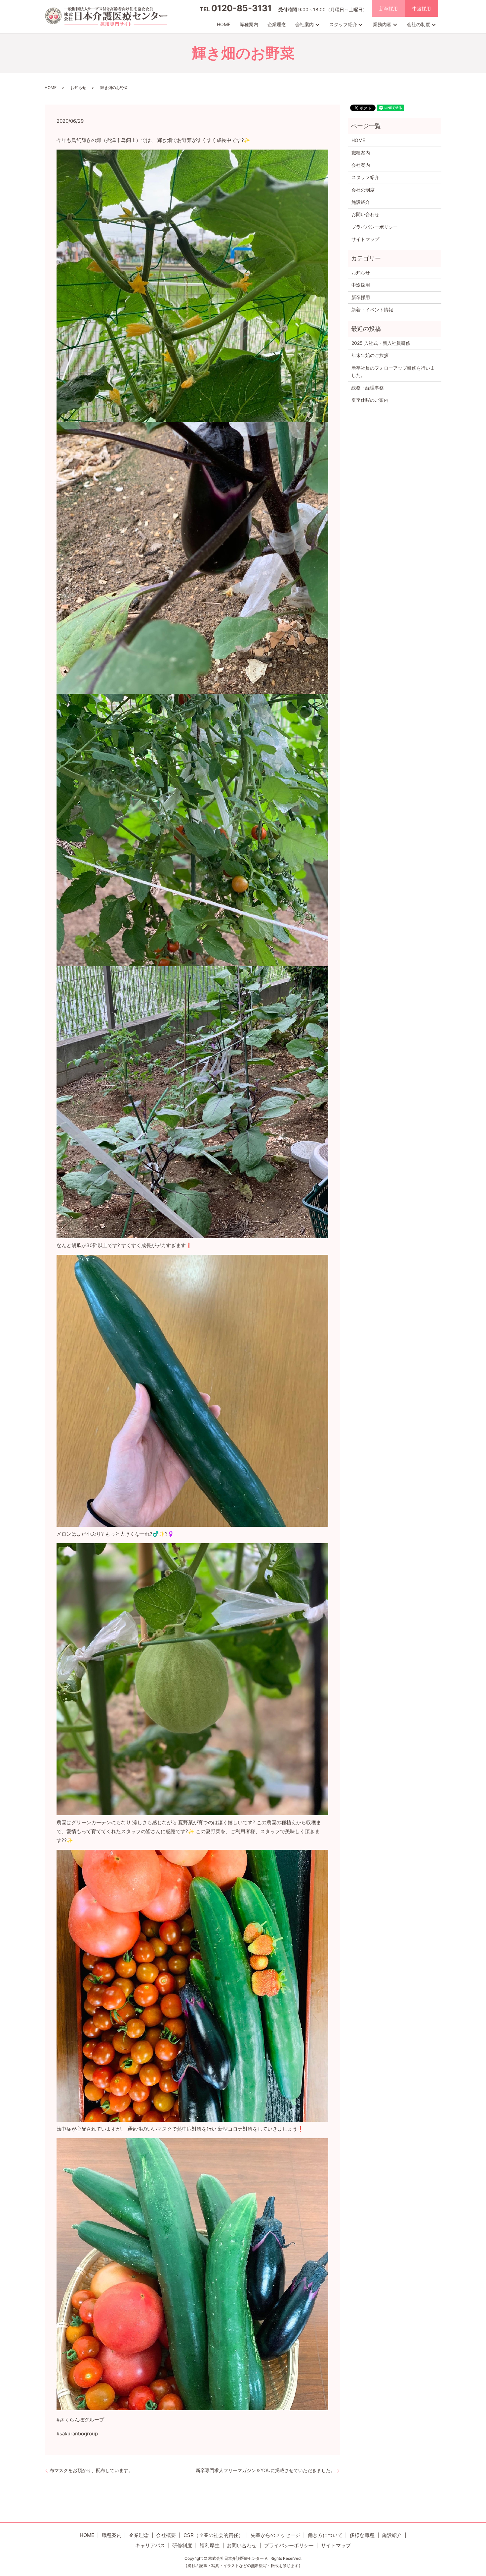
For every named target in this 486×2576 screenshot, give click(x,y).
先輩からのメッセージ (275, 2535)
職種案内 (249, 24)
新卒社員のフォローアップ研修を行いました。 (393, 371)
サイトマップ (365, 239)
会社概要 (166, 2535)
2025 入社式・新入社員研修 (381, 343)
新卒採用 (388, 8)
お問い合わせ (365, 214)
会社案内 (304, 24)
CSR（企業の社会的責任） (213, 2535)
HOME (224, 24)
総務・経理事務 (368, 388)
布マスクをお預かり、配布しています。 (91, 2470)
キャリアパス (150, 2545)
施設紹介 (361, 202)
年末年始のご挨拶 (370, 355)
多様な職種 (362, 2535)
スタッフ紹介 (343, 24)
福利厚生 (210, 2545)
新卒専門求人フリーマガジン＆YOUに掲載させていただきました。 (265, 2470)
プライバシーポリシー (375, 227)
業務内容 (382, 24)
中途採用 (422, 8)
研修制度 (182, 2545)
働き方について (325, 2535)
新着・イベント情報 (372, 310)
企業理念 (277, 24)
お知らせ (78, 88)
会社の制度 (419, 24)
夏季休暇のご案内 (370, 400)
